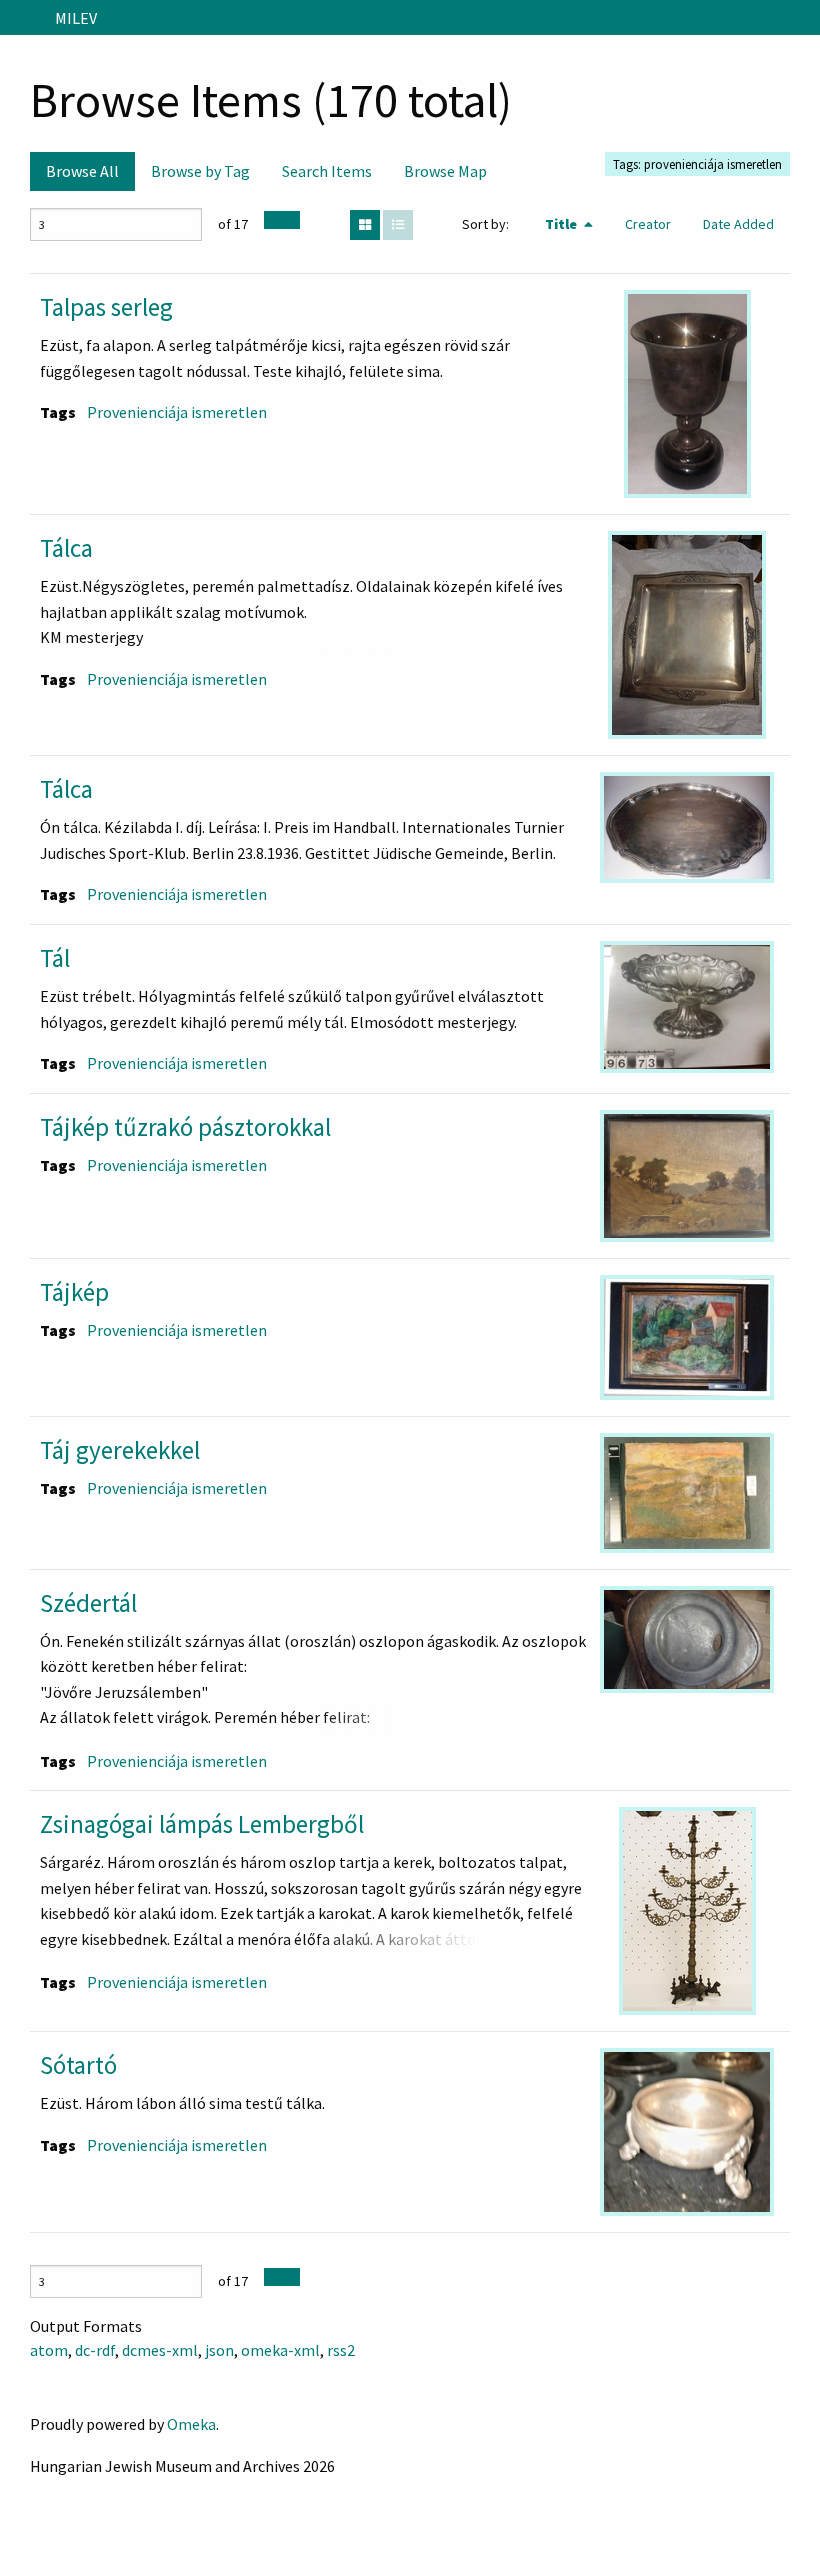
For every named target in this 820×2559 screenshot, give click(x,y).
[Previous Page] (273, 220)
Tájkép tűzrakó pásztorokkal (185, 1127)
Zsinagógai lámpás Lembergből (202, 1824)
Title (562, 224)
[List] (398, 225)
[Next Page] (291, 220)
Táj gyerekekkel (120, 1450)
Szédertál (88, 1603)
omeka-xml (280, 2350)
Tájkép (74, 1292)
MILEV (76, 18)
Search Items (327, 171)
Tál (55, 958)
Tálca (66, 548)
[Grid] (365, 225)
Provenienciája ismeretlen (177, 412)
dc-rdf (95, 2350)
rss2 (341, 2350)
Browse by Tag (200, 171)
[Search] (803, 18)
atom (49, 2350)
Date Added (738, 224)
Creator (648, 224)
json (219, 2350)
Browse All (82, 171)
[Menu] (23, 18)
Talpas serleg (106, 307)
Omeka (191, 2424)
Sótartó (78, 2065)
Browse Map (445, 171)
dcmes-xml (160, 2350)
